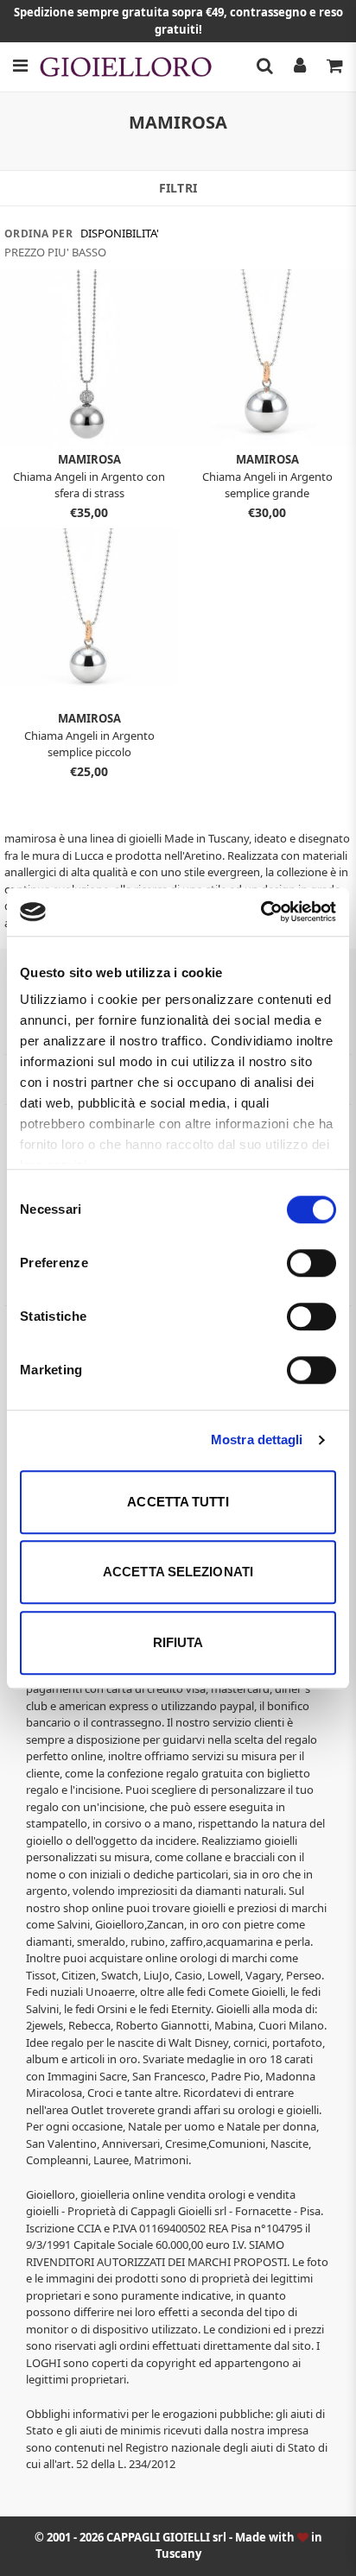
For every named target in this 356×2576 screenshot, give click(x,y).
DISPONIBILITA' (120, 233)
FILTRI (178, 188)
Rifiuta (178, 1642)
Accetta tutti (178, 1502)
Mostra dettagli (257, 1440)
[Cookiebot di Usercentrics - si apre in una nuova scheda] (261, 912)
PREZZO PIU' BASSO (55, 252)
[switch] (311, 1263)
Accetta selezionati (178, 1572)
